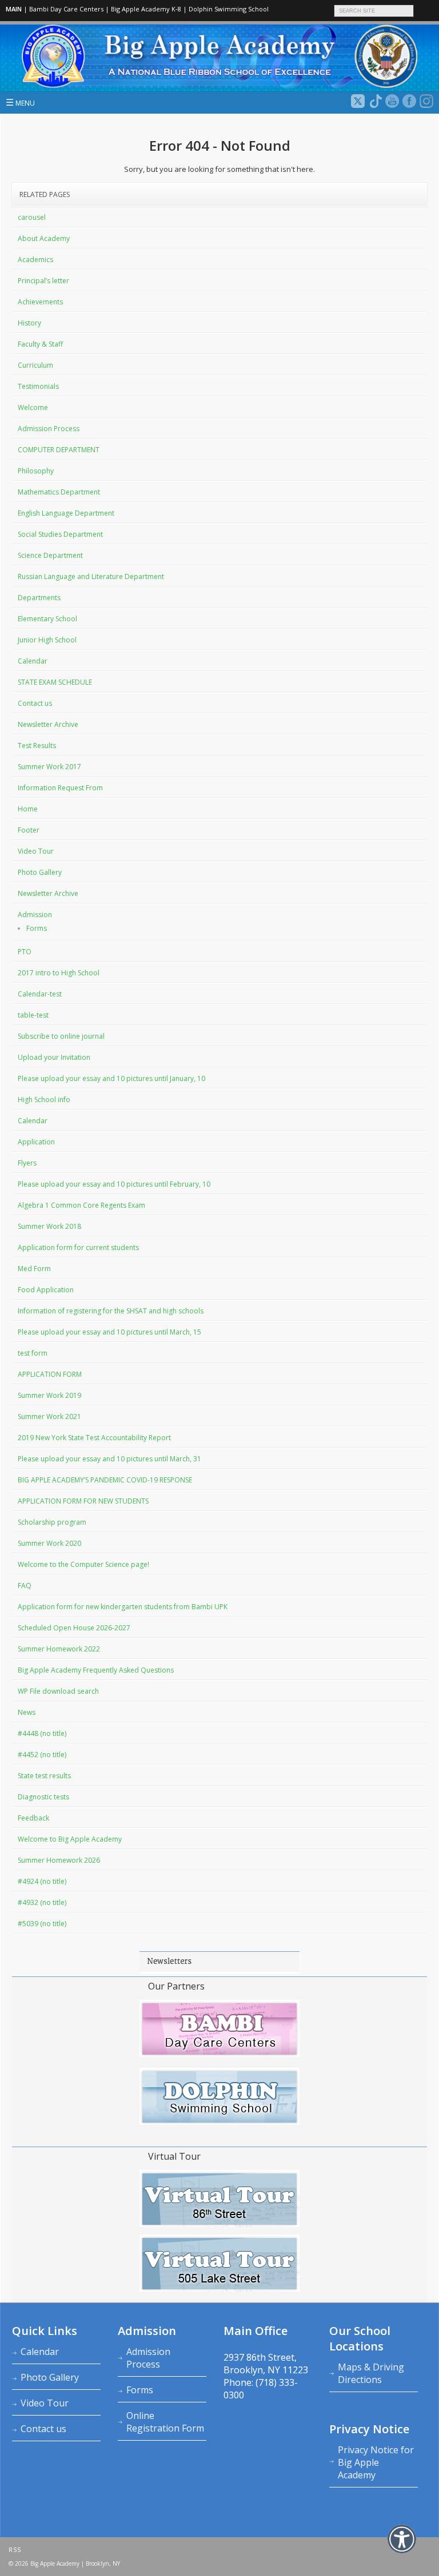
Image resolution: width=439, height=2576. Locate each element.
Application (36, 1142)
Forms (37, 928)
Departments (39, 598)
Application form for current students (78, 1247)
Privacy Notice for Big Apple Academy (376, 2462)
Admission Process (49, 429)
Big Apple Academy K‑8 (146, 9)
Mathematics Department (59, 492)
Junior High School (47, 640)
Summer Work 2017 (49, 767)
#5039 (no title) (42, 1924)
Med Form (34, 1269)
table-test (33, 1015)
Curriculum (35, 365)
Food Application (46, 1290)
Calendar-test (40, 994)
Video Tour (36, 851)
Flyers (27, 1163)
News (27, 1712)
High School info (44, 1100)
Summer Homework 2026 (59, 1860)
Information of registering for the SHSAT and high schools (111, 1311)
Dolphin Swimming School (229, 9)
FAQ (25, 1586)
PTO (25, 952)
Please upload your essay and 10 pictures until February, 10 (114, 1184)
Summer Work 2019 (49, 1395)
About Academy (44, 238)
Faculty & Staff (40, 344)
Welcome (33, 407)
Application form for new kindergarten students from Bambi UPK (123, 1607)
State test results (44, 1776)
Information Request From (60, 788)
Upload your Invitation (54, 1057)
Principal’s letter (43, 281)
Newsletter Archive (48, 724)
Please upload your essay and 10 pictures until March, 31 (109, 1459)
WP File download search (58, 1691)
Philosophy (36, 471)
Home (28, 809)
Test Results (37, 746)
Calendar (33, 661)
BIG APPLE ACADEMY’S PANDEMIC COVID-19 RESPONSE (105, 1480)
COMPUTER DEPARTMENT (59, 450)
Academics (35, 260)
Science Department (50, 555)
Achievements (40, 302)
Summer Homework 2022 (59, 1649)
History (29, 323)
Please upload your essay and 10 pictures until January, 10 (111, 1078)
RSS (15, 2550)
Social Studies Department (60, 534)
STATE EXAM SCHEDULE (55, 682)
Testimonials (38, 386)
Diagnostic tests (43, 1797)
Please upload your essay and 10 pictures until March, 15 (109, 1332)
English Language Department (66, 513)
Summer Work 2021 (49, 1416)
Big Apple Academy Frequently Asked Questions (96, 1670)
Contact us (35, 703)
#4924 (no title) (42, 1881)
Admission (35, 915)
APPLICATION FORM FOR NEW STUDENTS (83, 1501)
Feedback (33, 1818)
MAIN (14, 9)
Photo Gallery (40, 872)
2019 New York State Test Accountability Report (94, 1438)
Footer (29, 830)
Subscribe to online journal (61, 1036)
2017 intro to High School (59, 973)
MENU (20, 102)
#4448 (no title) (42, 1733)
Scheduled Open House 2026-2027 (74, 1628)
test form (33, 1353)
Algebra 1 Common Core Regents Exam (81, 1205)
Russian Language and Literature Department (91, 576)
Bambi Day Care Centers (66, 9)
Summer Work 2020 (49, 1543)
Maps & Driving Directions (371, 2373)
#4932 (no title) (42, 1902)
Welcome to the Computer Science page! (83, 1564)
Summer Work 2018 (49, 1226)
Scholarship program (52, 1522)
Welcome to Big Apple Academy (70, 1839)
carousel (32, 217)
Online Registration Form (165, 2422)
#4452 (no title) (42, 1755)
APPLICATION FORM (50, 1374)
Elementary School (47, 619)
